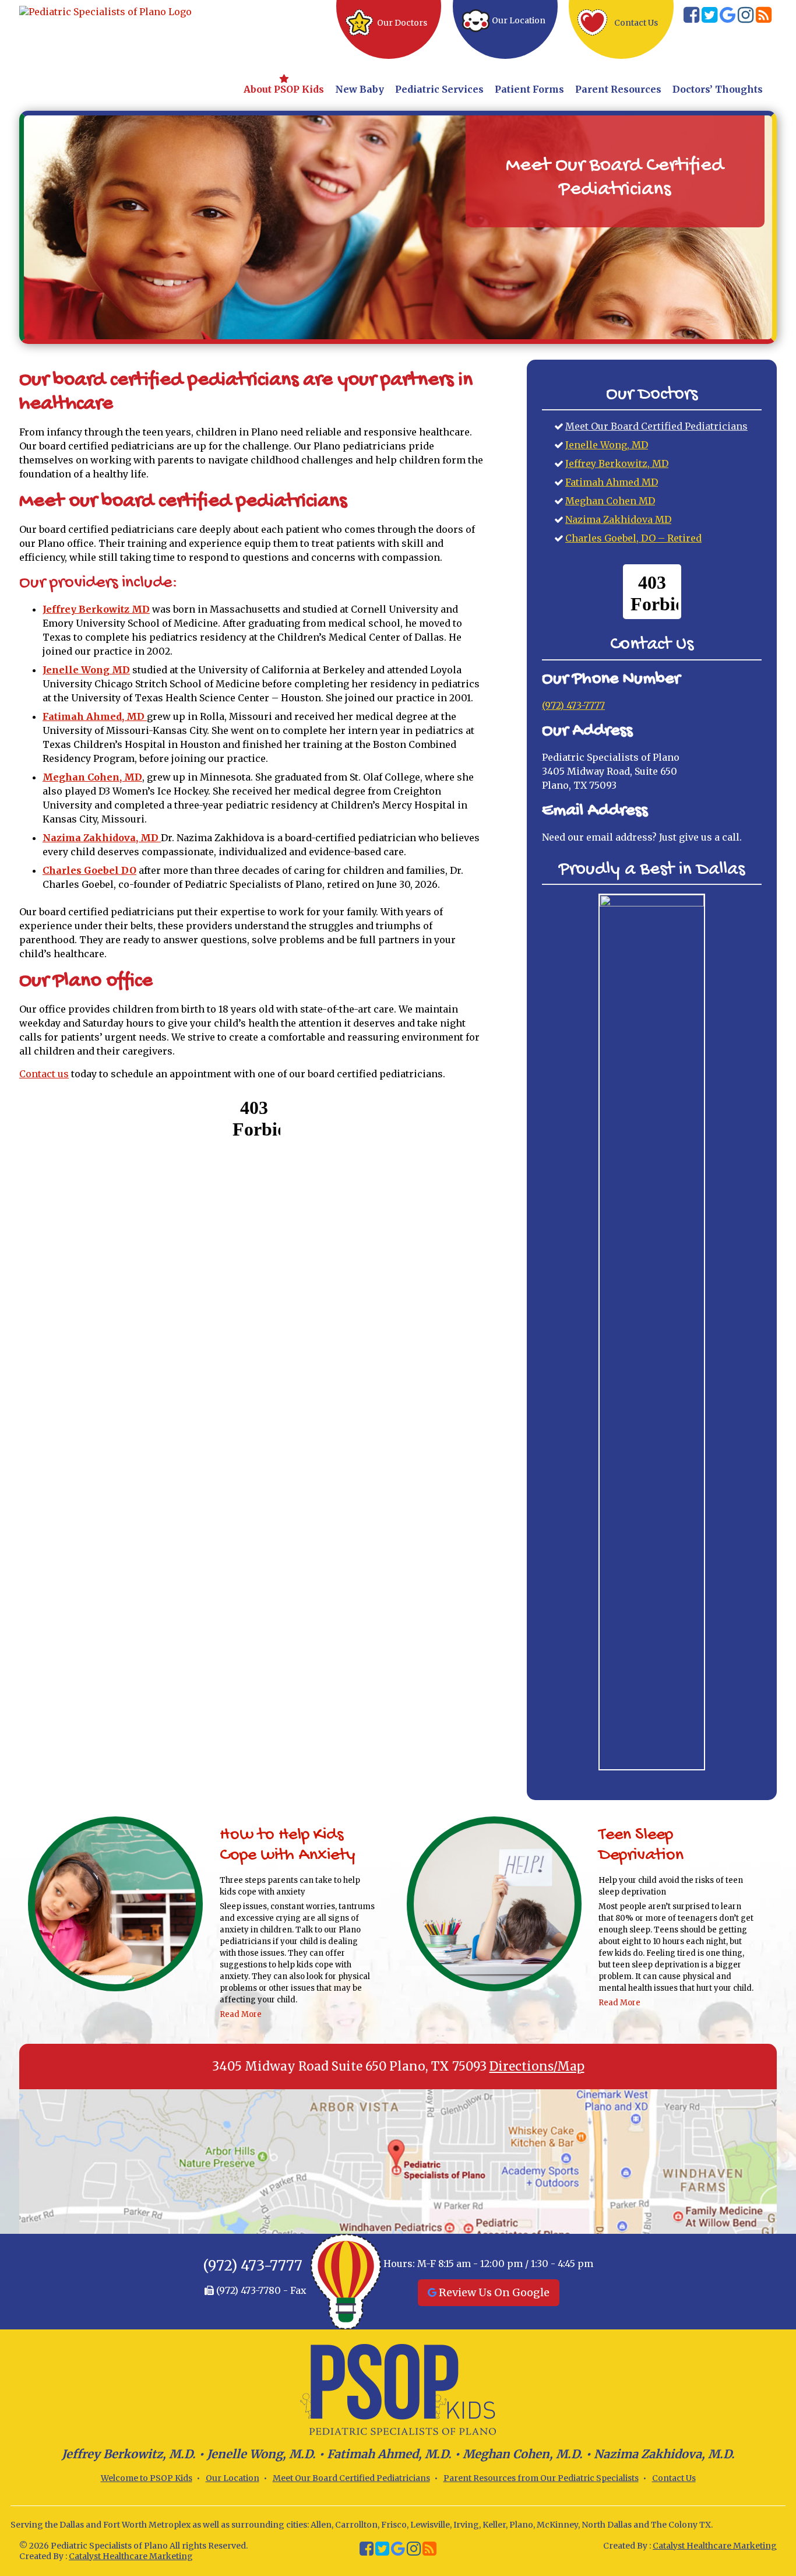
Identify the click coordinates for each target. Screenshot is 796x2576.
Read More (241, 2014)
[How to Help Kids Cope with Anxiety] (115, 1906)
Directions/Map (537, 2067)
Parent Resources (618, 89)
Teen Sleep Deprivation (641, 1846)
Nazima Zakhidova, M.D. (664, 2454)
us (44, 1074)
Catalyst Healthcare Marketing (131, 2556)
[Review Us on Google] (728, 18)
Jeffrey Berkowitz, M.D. (129, 2454)
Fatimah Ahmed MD (612, 482)
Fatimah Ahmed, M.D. (389, 2454)
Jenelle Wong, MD (607, 445)
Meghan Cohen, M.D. (523, 2454)
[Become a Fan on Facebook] (691, 18)
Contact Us (674, 2478)
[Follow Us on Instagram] (746, 18)
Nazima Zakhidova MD (618, 519)
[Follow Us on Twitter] (709, 18)
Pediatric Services (439, 89)
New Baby (360, 89)
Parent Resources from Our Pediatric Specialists (541, 2478)
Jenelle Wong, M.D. (261, 2454)
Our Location (233, 2478)
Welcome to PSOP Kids (147, 2478)
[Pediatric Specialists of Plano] (105, 10)
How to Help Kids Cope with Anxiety (288, 1846)
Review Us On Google (493, 2292)
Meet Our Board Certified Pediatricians (656, 426)
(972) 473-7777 (573, 705)
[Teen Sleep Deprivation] (494, 1906)
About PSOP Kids (284, 89)
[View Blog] (764, 18)
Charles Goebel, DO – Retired (633, 538)
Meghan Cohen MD (610, 501)
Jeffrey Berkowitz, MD (617, 463)
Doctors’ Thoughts (718, 89)
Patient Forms (529, 89)
